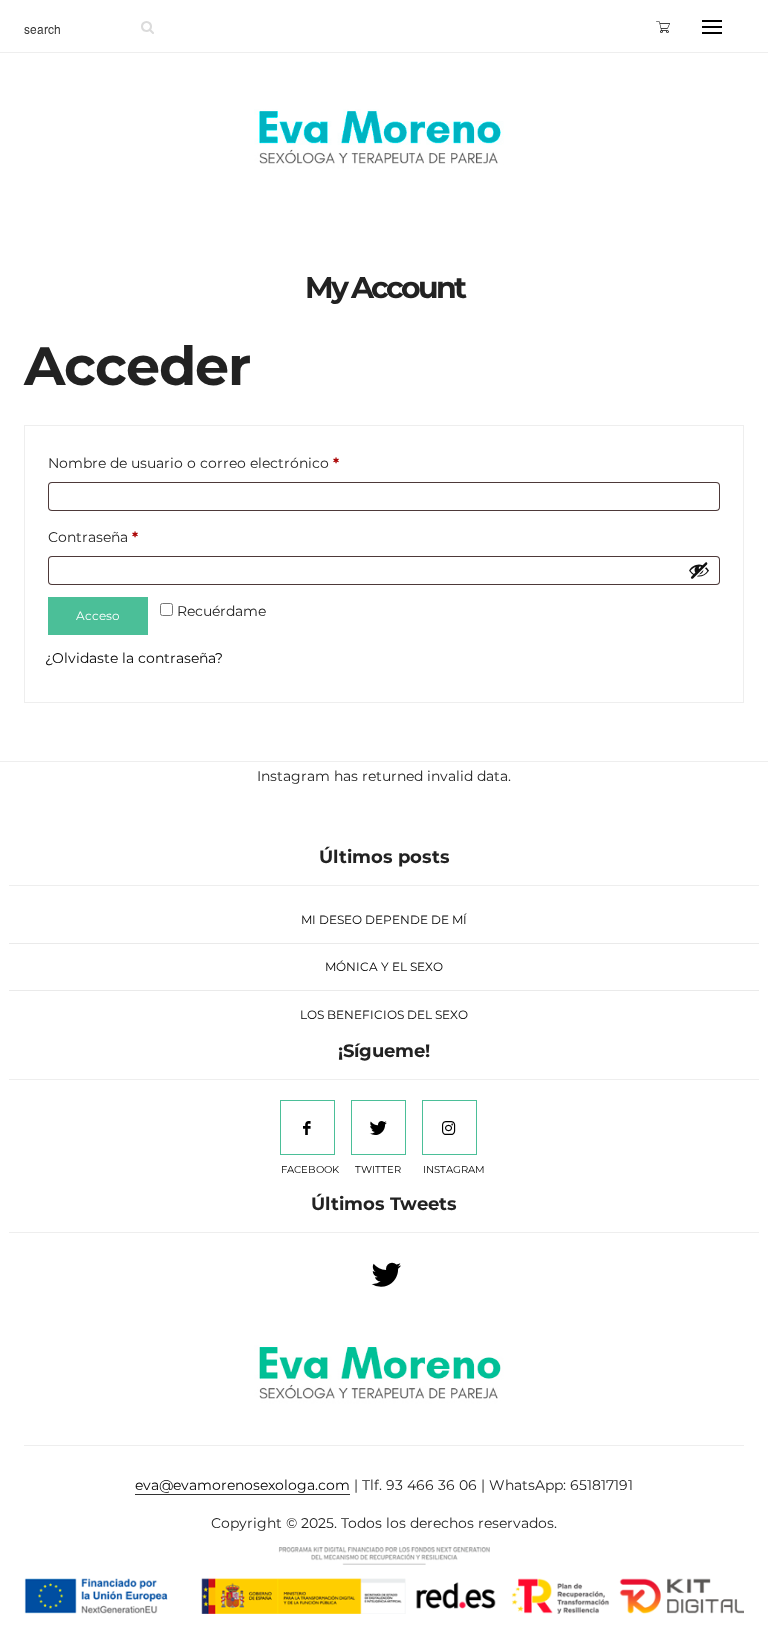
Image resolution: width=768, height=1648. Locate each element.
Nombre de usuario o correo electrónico (193, 463)
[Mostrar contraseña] (699, 570)
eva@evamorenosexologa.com (242, 1485)
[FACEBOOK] (307, 1127)
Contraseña (93, 537)
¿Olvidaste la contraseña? (134, 658)
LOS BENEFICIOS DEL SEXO (384, 1014)
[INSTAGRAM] (449, 1127)
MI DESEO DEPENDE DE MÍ (384, 919)
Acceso (98, 615)
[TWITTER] (378, 1127)
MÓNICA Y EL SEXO (384, 966)
